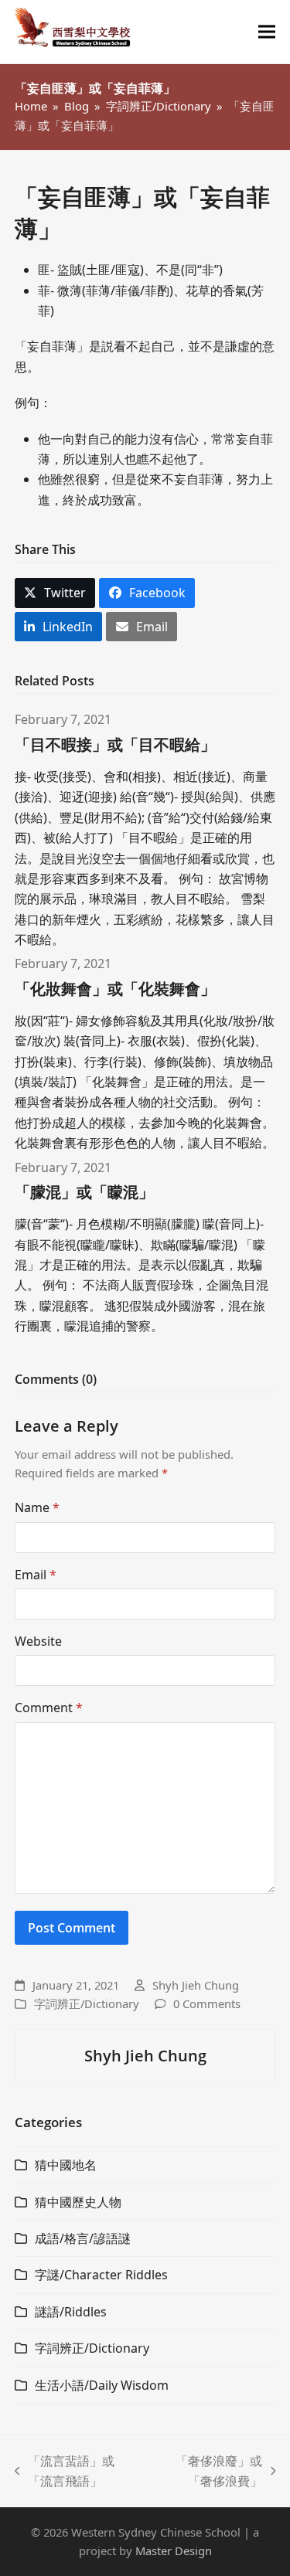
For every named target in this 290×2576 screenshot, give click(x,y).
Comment (49, 1708)
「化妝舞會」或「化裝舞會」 (115, 989)
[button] (267, 32)
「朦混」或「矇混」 (84, 1192)
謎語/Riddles (71, 2312)
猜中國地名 (66, 2165)
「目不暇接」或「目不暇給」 (115, 744)
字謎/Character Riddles (101, 2275)
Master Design (174, 2551)
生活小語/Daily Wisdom (102, 2385)
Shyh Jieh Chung (196, 1985)
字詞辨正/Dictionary (87, 2003)
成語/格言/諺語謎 (83, 2238)
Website (38, 1641)
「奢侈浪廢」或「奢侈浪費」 (208, 2472)
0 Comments (207, 2003)
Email (36, 1575)
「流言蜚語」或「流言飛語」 (65, 2472)
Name (37, 1507)
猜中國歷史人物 (78, 2202)
